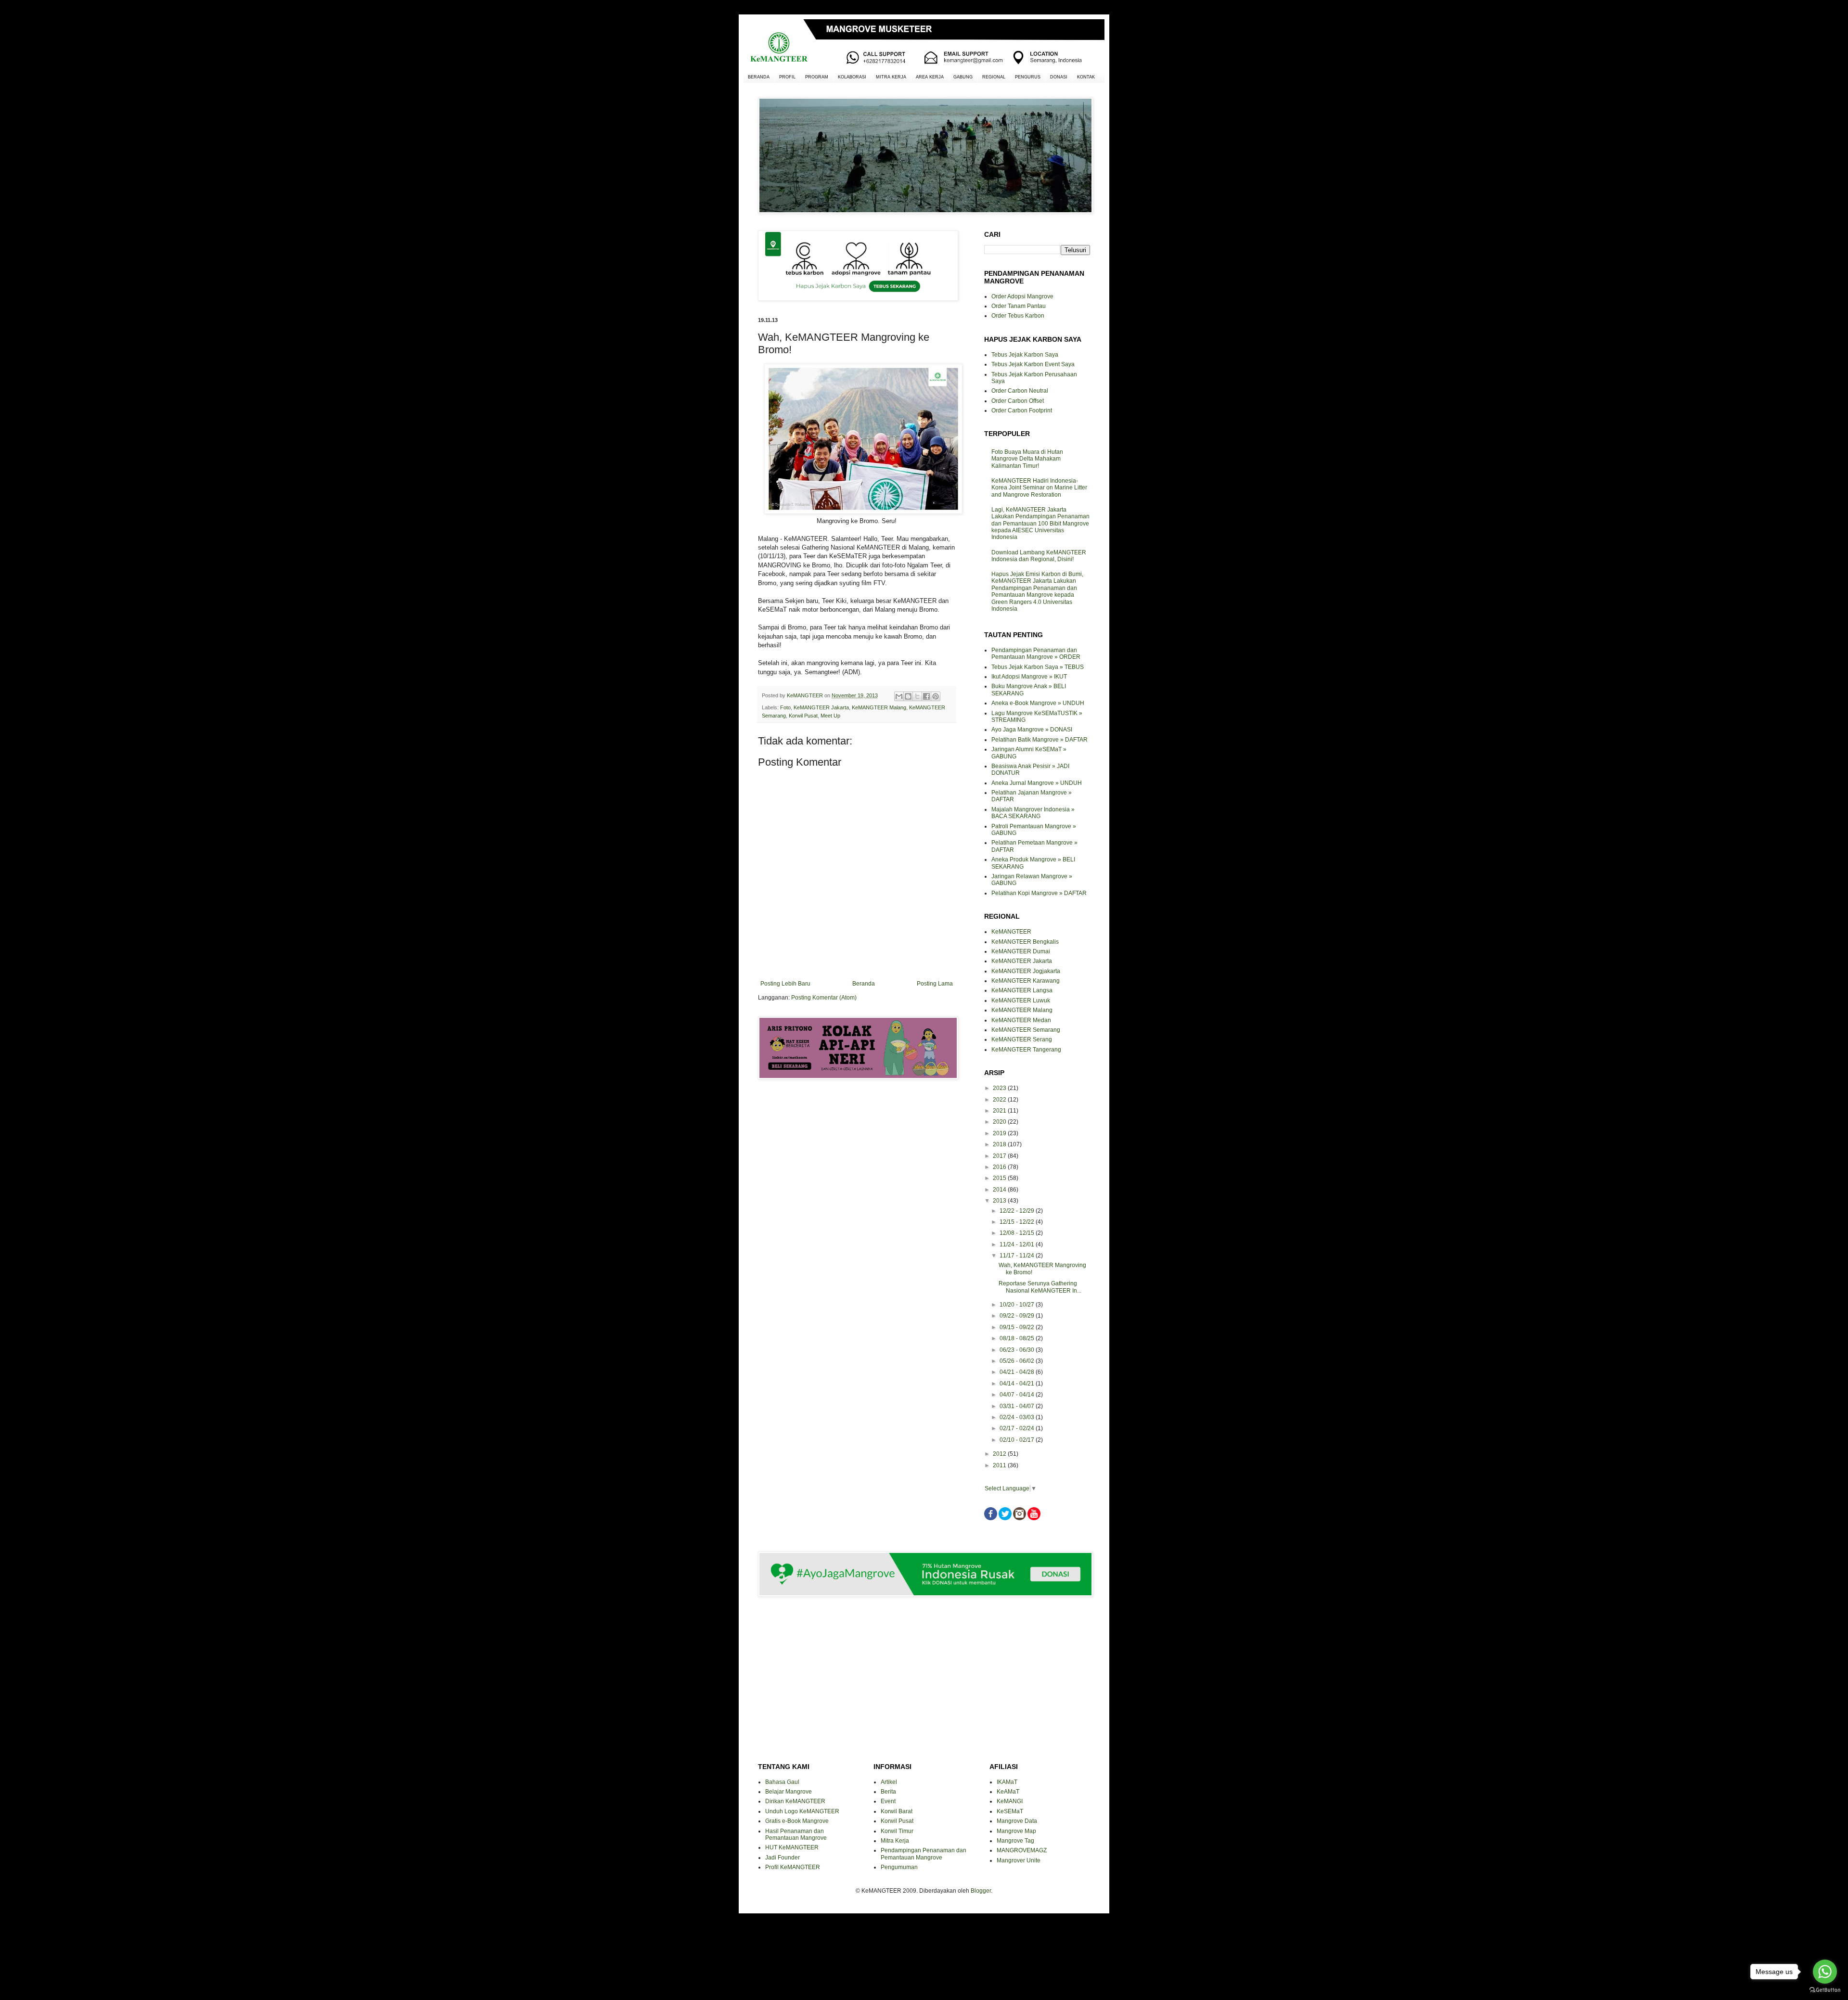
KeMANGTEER (1011, 932)
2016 (1000, 1167)
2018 (1000, 1144)
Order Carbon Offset (1018, 401)
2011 (1000, 1465)
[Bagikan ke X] (917, 696)
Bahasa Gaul (782, 1782)
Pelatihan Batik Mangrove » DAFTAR (1039, 740)
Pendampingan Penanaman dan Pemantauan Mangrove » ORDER (1036, 654)
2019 (1000, 1133)
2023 (1000, 1088)
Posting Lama (935, 984)
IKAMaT (1007, 1782)
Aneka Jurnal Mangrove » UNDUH (1037, 783)
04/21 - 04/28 (1018, 1372)
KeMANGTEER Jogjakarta (1026, 971)
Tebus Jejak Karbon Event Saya (1033, 364)
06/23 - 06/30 (1018, 1350)
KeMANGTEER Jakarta (821, 707)
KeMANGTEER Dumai (1021, 951)
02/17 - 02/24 (1018, 1428)
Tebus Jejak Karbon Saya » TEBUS (1038, 667)
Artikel (889, 1782)
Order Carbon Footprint (1022, 410)
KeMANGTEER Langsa (1022, 990)
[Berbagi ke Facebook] (926, 696)
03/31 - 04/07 (1018, 1406)
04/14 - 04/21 (1018, 1384)
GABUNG (963, 77)
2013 (1000, 1201)
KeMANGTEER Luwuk (1021, 1000)
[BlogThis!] (908, 696)
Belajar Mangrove (789, 1792)
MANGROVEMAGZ (1022, 1850)
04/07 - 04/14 (1018, 1395)
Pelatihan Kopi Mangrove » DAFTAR (1039, 893)
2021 (1000, 1111)
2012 (1000, 1454)
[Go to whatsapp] (1825, 1972)
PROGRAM (817, 77)
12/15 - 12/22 (1018, 1222)
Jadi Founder (783, 1858)
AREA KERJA (930, 77)
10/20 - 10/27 (1018, 1305)
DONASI (1059, 77)
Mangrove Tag (1015, 1841)
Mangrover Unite (1019, 1860)
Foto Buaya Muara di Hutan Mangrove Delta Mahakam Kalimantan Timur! (1027, 459)
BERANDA (759, 77)
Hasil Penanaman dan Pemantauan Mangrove (796, 1834)
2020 (1000, 1122)
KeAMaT (1008, 1792)
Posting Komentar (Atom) (824, 998)
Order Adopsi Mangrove (1022, 296)
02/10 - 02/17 (1018, 1440)
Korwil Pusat (803, 716)
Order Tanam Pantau (1019, 306)
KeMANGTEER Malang (879, 707)
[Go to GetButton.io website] (1825, 1990)
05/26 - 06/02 (1018, 1361)
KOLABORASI (852, 77)
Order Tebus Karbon (1018, 316)
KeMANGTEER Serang (1022, 1039)
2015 (1000, 1178)
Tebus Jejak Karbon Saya (1025, 355)
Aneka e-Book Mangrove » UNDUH (1038, 703)
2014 (1000, 1190)
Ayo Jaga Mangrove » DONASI (1032, 730)
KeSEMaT (1010, 1811)
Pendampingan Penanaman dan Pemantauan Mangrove (924, 1854)
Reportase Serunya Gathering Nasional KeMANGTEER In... (1040, 1287)
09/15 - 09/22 (1018, 1327)
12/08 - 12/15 (1018, 1233)
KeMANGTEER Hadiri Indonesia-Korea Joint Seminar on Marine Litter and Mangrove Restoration (1039, 488)
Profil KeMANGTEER (793, 1867)
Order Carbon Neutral (1020, 391)
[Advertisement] (857, 1121)
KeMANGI (1010, 1801)
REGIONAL (994, 77)
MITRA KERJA (891, 77)
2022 (1000, 1100)
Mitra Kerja (895, 1841)
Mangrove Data (1017, 1821)
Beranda (864, 984)
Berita (888, 1792)
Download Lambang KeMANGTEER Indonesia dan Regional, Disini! (1039, 556)
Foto (785, 707)
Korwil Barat (897, 1811)
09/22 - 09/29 (1018, 1316)
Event (888, 1801)
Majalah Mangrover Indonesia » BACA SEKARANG (1033, 813)
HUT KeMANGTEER (792, 1847)
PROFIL (787, 77)
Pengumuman (899, 1867)
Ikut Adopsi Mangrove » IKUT (1029, 677)
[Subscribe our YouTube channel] (1034, 1518)
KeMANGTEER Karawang (1026, 981)
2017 (1000, 1156)
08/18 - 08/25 (1018, 1338)
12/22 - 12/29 (1018, 1211)
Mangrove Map (1016, 1831)
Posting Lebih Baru (785, 984)
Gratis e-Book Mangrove (797, 1821)
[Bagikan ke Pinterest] (936, 696)
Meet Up (830, 716)
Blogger (981, 1891)
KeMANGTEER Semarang (1026, 1030)
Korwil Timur (897, 1831)
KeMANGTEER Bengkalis (1025, 942)
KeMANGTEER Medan (1021, 1020)
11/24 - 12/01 (1018, 1244)
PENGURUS (1028, 77)
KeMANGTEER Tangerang (1026, 1050)
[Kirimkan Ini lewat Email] (899, 696)
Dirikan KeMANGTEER (795, 1801)
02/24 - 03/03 (1018, 1417)
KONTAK (1086, 77)
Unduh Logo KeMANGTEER (802, 1811)
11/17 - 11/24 (1018, 1256)
